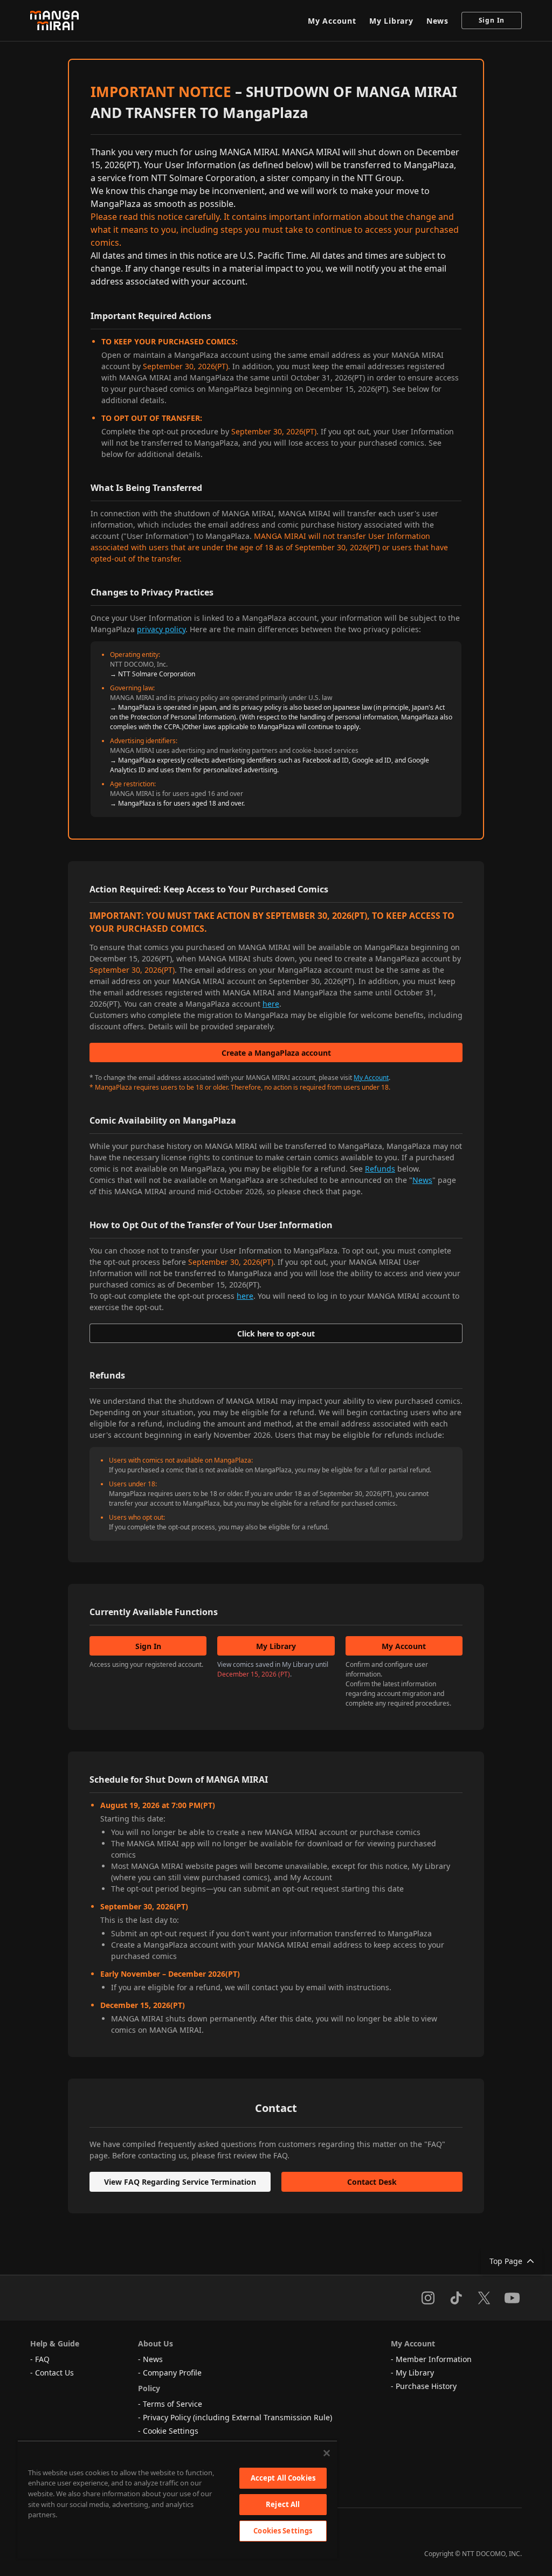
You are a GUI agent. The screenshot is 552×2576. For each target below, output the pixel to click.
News (437, 21)
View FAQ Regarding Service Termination (180, 2182)
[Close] (327, 2453)
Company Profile (172, 2373)
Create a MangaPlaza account (276, 1053)
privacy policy (161, 629)
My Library (391, 21)
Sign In (492, 20)
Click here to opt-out (276, 1334)
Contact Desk (372, 2182)
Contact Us (54, 2373)
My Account (332, 21)
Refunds (380, 1169)
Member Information (434, 2359)
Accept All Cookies (283, 2478)
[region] (177, 2499)
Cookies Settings (283, 2531)
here (271, 1004)
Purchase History (426, 2386)
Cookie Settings (171, 2431)
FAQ (42, 2359)
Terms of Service (172, 2404)
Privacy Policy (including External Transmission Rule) (237, 2417)
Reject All (283, 2504)
